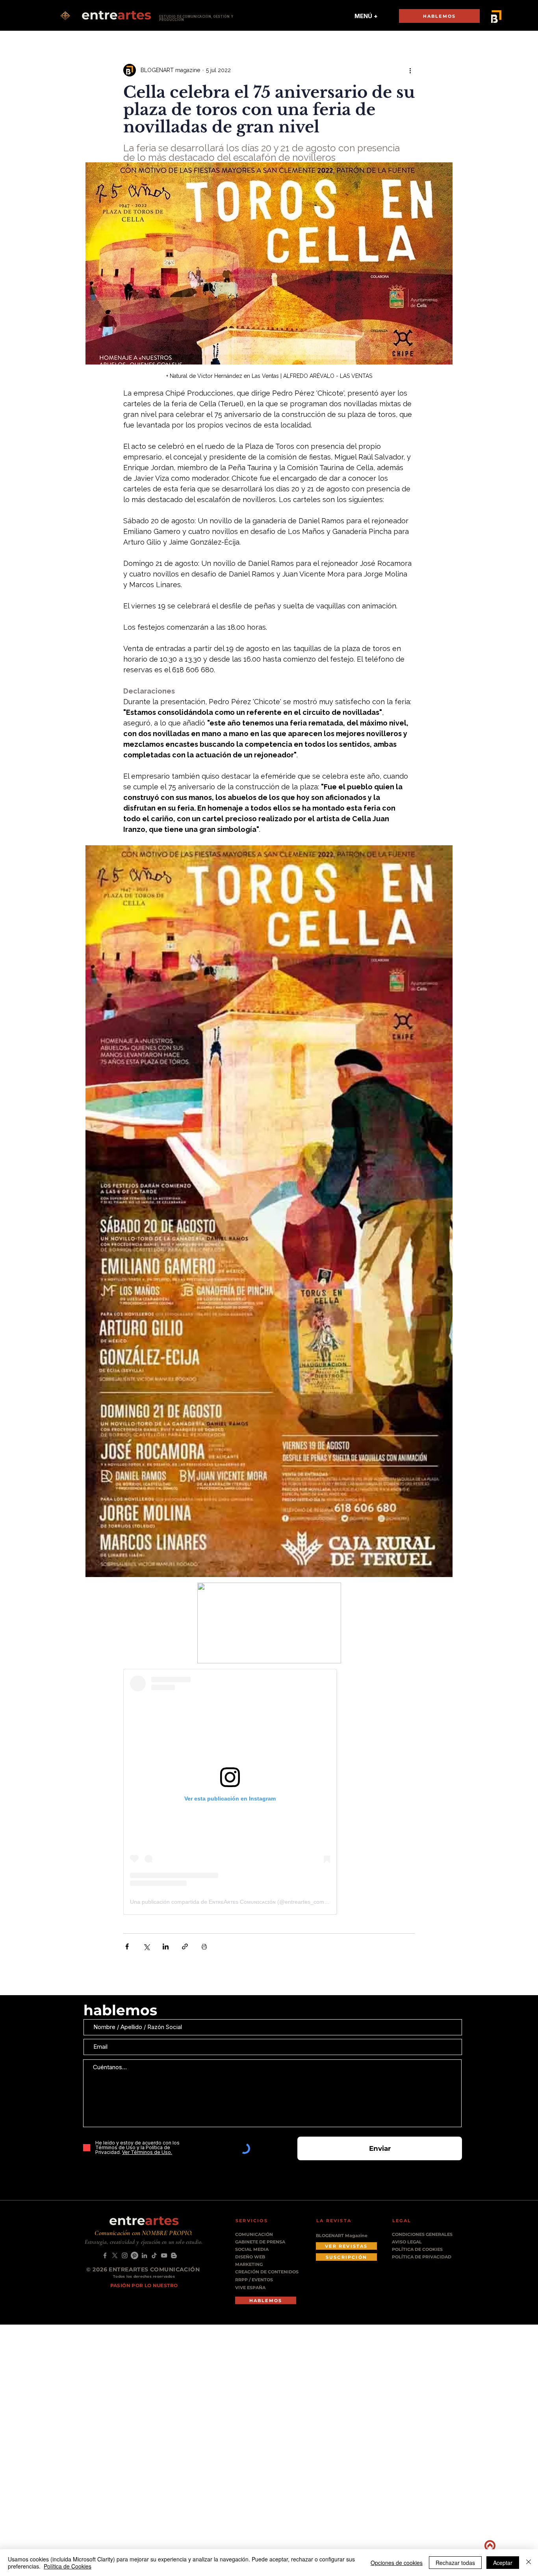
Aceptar (503, 2563)
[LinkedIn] (144, 2255)
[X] (115, 2255)
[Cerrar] (529, 2563)
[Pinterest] (134, 2255)
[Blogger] (174, 2255)
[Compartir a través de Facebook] (127, 1946)
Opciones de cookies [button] (397, 2563)
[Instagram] (125, 2255)
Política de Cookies (68, 2566)
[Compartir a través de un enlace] (185, 1946)
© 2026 (97, 2269)
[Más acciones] (410, 70)
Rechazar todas (455, 2563)
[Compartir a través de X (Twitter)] (146, 1946)
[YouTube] (164, 2255)
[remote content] (269, 1792)
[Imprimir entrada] (204, 1946)
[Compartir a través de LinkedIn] (166, 1946)
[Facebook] (105, 2255)
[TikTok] (154, 2255)
